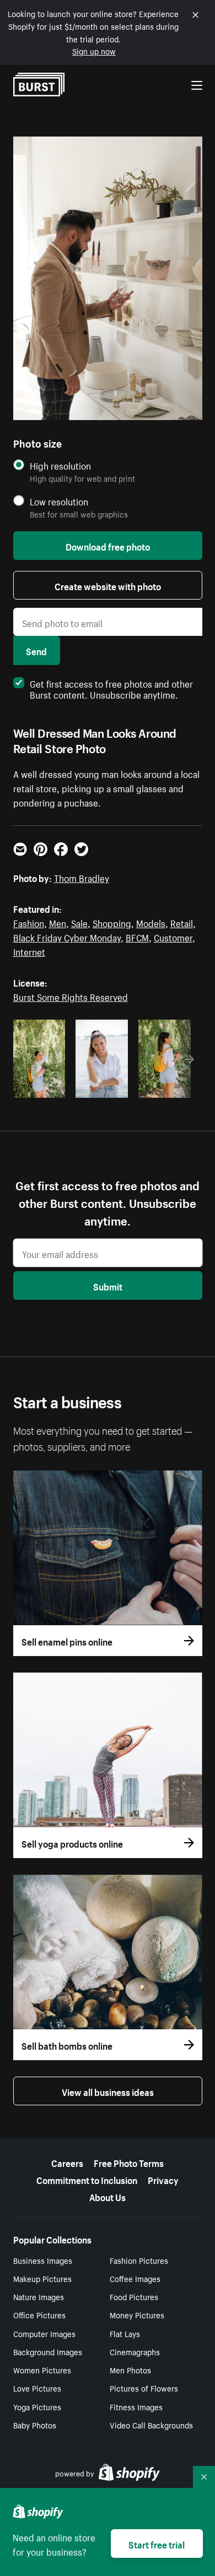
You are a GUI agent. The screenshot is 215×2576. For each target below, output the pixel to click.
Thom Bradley (82, 877)
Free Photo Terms (129, 2162)
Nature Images (39, 2296)
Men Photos (130, 2370)
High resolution (60, 465)
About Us (108, 2196)
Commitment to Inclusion (87, 2179)
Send (36, 650)
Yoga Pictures (37, 2406)
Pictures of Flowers (144, 2388)
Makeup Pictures (42, 2278)
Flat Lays (125, 2333)
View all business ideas (108, 2091)
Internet (29, 951)
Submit (108, 1286)
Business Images (43, 2260)
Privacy (163, 2179)
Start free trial (157, 2544)
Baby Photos (35, 2425)
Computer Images (44, 2333)
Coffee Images (135, 2278)
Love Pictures (37, 2388)
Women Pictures (42, 2370)
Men (58, 922)
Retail (182, 922)
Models (151, 922)
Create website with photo (108, 585)
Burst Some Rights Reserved (71, 996)
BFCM (137, 936)
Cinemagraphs (135, 2351)
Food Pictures (134, 2296)
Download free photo (108, 546)
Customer (173, 936)
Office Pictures (39, 2314)
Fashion (29, 922)
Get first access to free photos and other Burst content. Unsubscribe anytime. (111, 688)
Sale (79, 922)
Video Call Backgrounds (151, 2425)
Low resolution (59, 501)
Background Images (48, 2351)
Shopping (112, 922)
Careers (67, 2162)
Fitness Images (136, 2406)
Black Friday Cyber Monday (67, 936)
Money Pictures (137, 2314)
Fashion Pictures (139, 2260)
